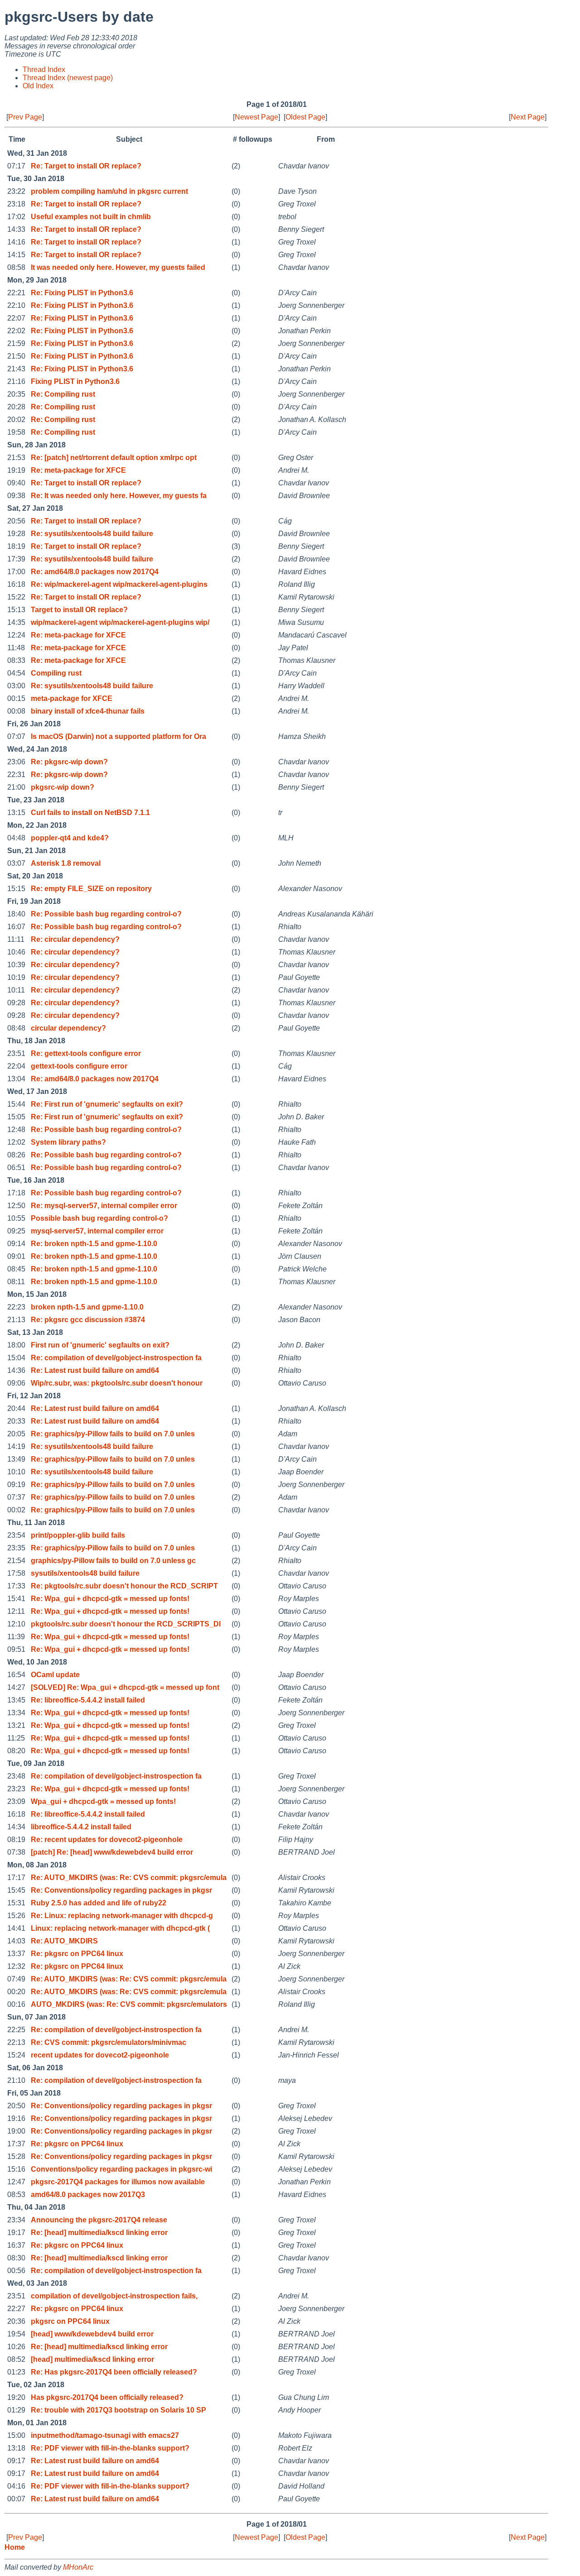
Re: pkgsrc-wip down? (69, 762)
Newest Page (256, 117)
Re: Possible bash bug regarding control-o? (106, 914)
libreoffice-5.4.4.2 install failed (81, 1827)
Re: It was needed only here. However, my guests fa (119, 496)
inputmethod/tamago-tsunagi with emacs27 (105, 2435)
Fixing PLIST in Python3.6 (75, 381)
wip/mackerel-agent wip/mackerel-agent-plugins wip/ (120, 622)
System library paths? (68, 1142)
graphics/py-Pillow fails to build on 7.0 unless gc (113, 1561)
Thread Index (44, 70)
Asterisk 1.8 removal (66, 863)
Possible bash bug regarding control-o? (99, 1218)
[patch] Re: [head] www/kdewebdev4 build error (112, 1852)
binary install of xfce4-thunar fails (88, 711)
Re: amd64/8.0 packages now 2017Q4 (95, 572)
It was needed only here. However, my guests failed (118, 267)
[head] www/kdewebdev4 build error (92, 2334)
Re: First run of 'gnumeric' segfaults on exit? (107, 1104)
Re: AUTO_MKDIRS (64, 1941)
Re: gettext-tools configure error (86, 1053)
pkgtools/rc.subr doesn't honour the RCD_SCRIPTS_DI (126, 1624)
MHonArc (78, 2567)
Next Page (528, 117)
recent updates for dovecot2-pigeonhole (100, 2055)
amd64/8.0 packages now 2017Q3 (88, 2195)
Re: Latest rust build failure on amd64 (95, 1370)
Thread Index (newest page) (68, 78)
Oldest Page (305, 117)
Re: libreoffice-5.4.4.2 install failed (88, 1700)
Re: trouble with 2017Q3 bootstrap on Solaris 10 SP (118, 2410)
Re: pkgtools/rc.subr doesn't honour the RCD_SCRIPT (124, 1586)
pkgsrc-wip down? (63, 787)
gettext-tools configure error (79, 1066)
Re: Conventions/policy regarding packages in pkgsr (121, 1890)
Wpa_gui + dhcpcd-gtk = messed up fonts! (103, 1801)
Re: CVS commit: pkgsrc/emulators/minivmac (109, 2042)
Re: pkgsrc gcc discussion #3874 (88, 1320)
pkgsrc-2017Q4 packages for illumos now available (118, 2182)
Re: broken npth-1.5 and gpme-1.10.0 (94, 1244)
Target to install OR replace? (79, 610)
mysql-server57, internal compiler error (97, 1231)
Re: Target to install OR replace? (86, 166)
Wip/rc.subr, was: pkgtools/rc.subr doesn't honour (117, 1383)
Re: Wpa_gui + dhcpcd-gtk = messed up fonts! (110, 1599)
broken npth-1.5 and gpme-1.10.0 (87, 1307)
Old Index (38, 86)
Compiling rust (56, 673)
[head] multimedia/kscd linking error (92, 2359)
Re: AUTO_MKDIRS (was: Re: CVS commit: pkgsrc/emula (129, 1878)
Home (15, 2547)
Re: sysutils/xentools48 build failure (92, 534)
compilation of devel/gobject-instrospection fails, (114, 2296)
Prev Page (25, 117)
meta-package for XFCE (72, 698)
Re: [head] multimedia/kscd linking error (99, 2233)
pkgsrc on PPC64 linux (70, 2321)
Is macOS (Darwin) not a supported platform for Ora (118, 736)
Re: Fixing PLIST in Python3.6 (82, 293)
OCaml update (55, 1675)
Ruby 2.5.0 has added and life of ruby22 (99, 1903)
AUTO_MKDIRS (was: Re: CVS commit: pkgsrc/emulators (129, 2004)
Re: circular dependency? (75, 939)
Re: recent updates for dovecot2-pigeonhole (107, 1840)
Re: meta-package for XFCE (78, 470)
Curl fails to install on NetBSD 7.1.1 (90, 813)
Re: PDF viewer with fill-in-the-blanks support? (110, 2448)
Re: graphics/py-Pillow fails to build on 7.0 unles (113, 1434)
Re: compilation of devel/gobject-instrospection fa (116, 1358)
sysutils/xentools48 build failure (85, 1573)
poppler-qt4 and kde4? (70, 838)
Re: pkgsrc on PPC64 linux (77, 1954)
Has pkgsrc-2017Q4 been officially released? (107, 2397)
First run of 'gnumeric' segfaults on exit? (100, 1345)
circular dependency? (68, 1028)
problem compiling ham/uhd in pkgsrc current (109, 191)
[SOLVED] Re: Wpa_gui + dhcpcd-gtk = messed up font (125, 1687)
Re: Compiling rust (63, 394)
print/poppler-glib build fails (78, 1535)
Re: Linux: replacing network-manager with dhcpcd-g (122, 1916)
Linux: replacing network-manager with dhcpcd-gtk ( (120, 1928)
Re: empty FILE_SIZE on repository (91, 889)
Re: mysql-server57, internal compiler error (104, 1206)
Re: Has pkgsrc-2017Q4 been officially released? (114, 2372)
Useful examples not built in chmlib (91, 217)
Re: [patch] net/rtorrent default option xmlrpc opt (114, 458)
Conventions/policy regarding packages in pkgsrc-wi (121, 2169)
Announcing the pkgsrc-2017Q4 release (99, 2220)
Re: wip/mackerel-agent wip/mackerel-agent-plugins (119, 584)
